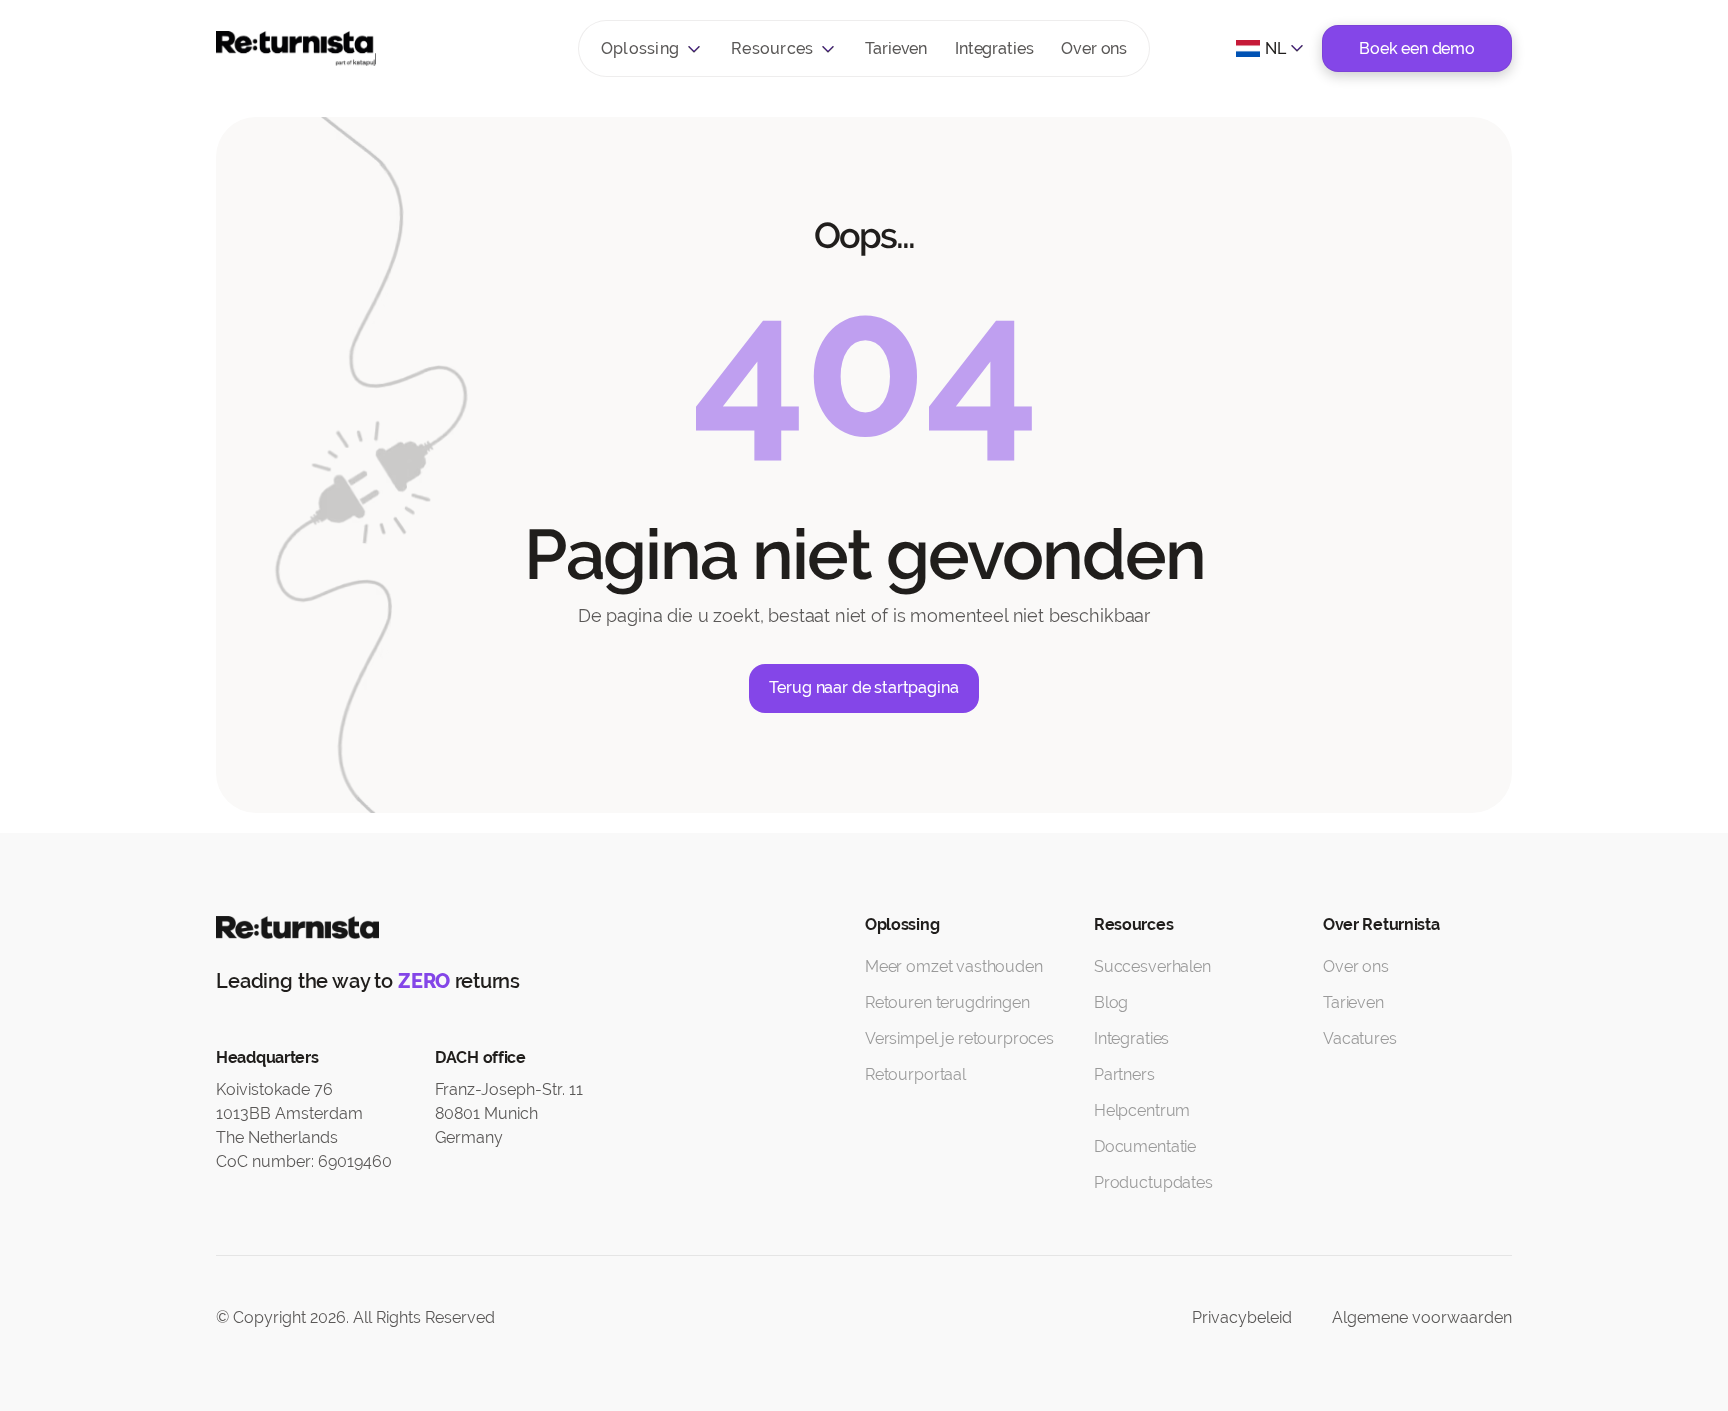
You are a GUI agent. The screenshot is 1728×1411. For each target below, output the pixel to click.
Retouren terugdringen (947, 1002)
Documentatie (1145, 1146)
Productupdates (1153, 1182)
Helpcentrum (1142, 1110)
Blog (1111, 1002)
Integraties (994, 48)
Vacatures (1360, 1038)
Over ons (1094, 48)
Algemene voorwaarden (1422, 1317)
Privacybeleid (1242, 1317)
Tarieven (896, 48)
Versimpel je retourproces (959, 1038)
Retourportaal (915, 1074)
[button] (652, 48)
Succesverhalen (1152, 966)
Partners (1124, 1074)
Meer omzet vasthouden (954, 966)
